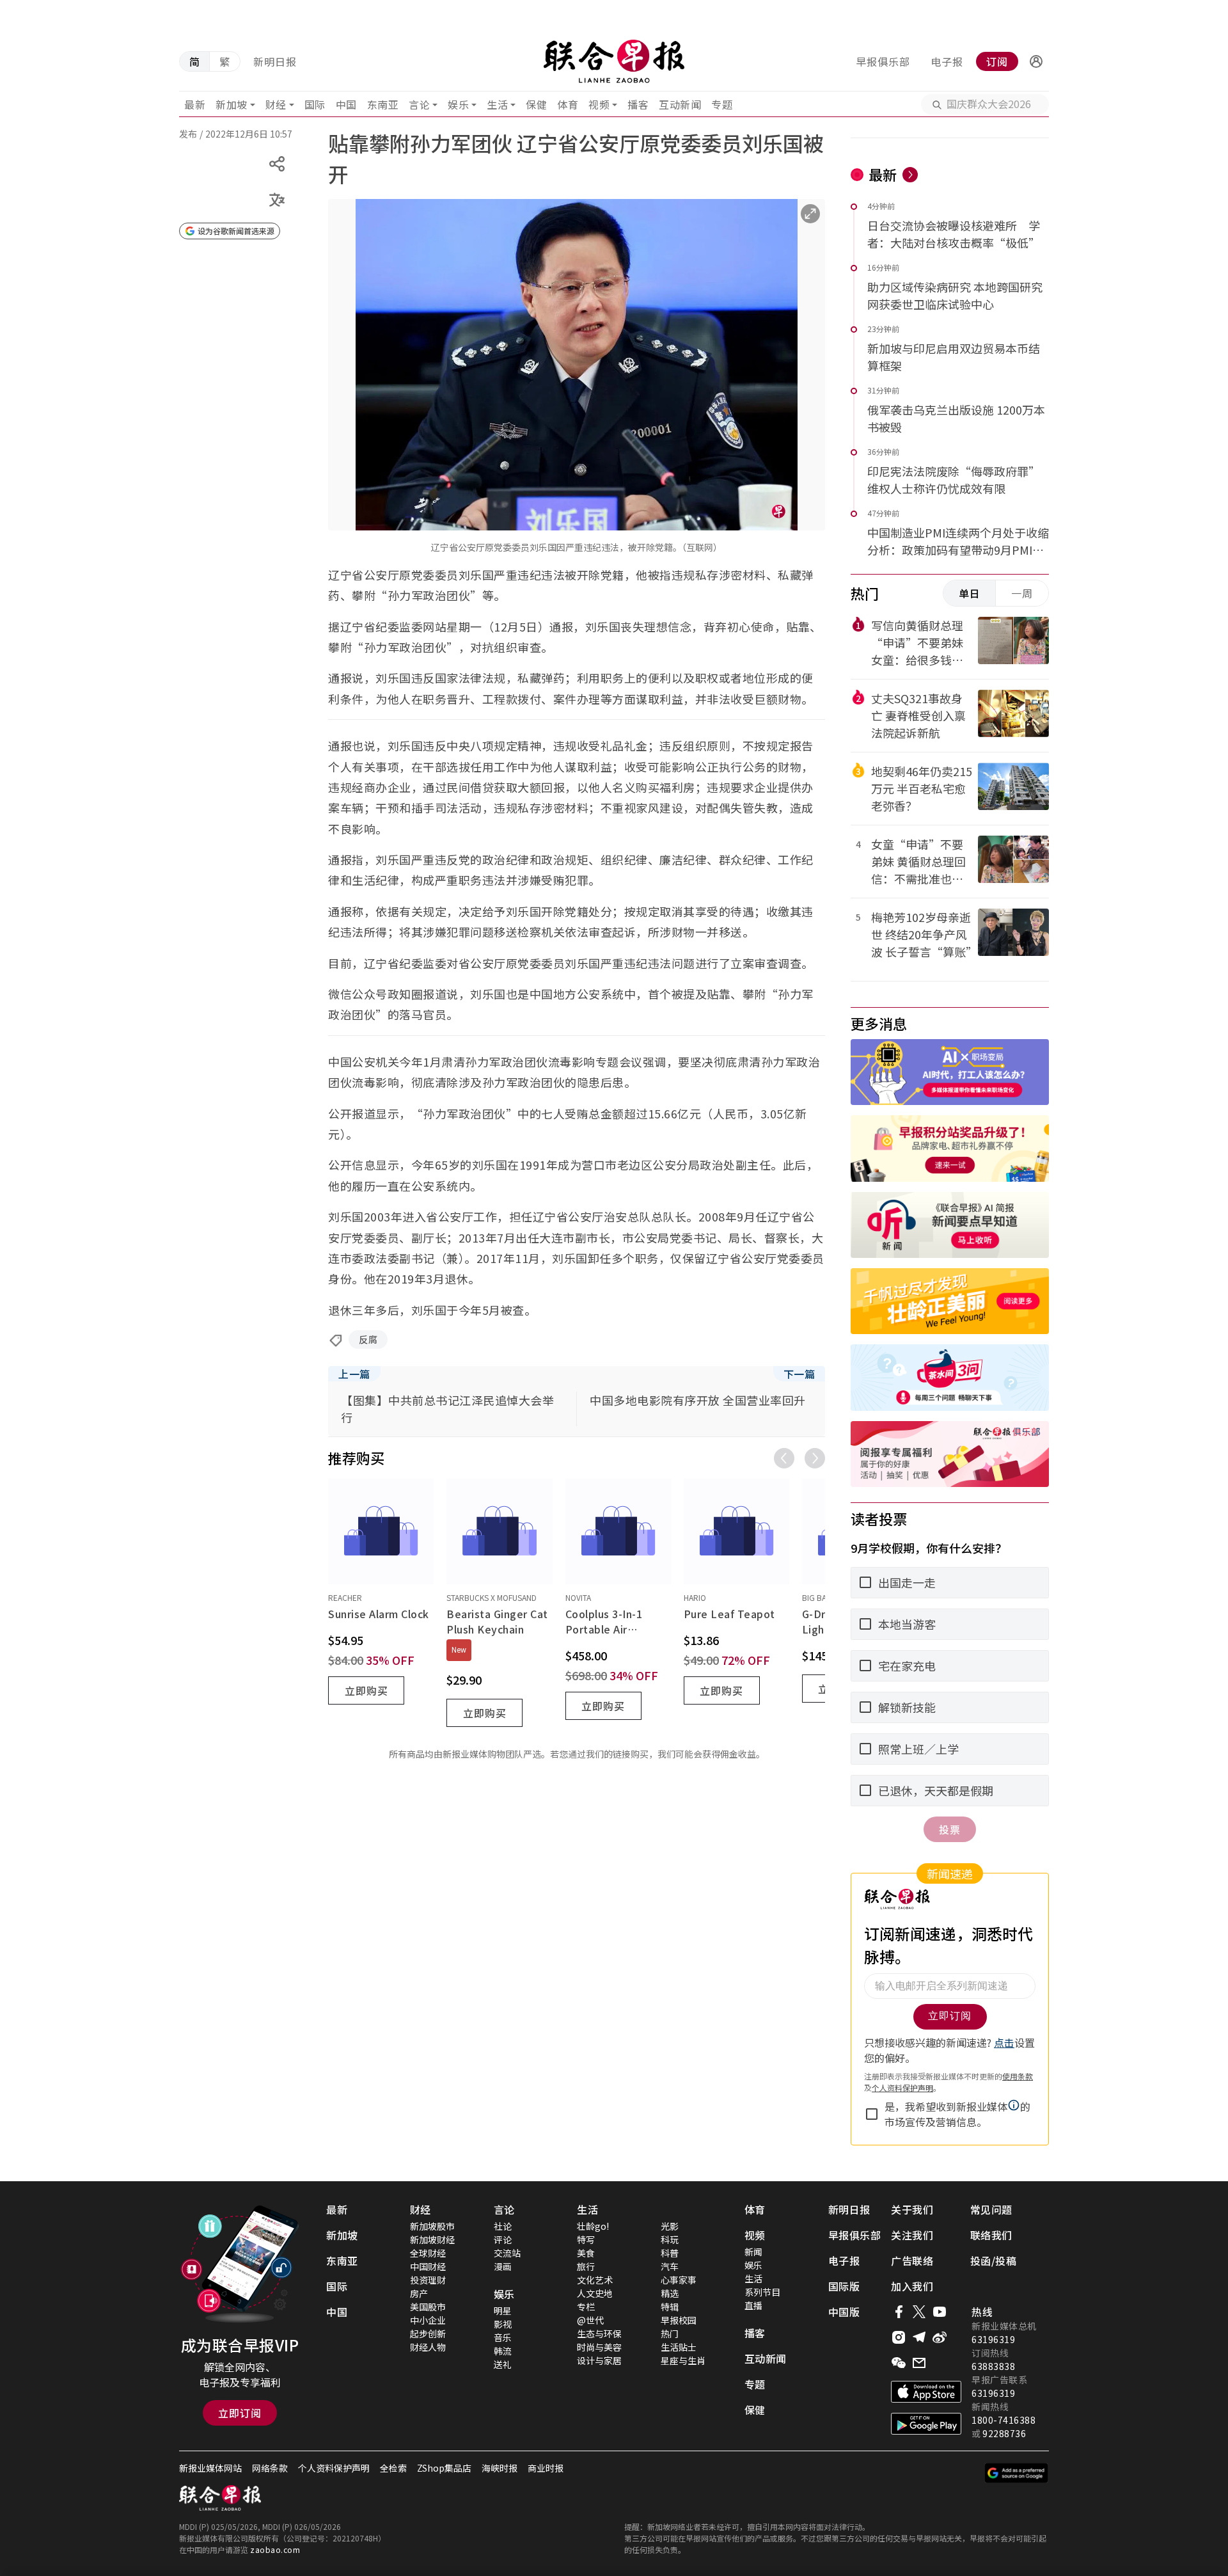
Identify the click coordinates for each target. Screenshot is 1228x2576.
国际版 (844, 2286)
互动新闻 (680, 104)
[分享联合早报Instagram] (899, 2337)
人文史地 (595, 2293)
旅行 (586, 2266)
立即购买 (366, 1690)
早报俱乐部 (883, 61)
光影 (670, 2226)
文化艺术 (595, 2280)
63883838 (993, 2366)
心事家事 (679, 2280)
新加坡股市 (432, 2226)
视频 (599, 104)
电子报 (947, 61)
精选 (670, 2293)
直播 (753, 2305)
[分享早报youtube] (940, 2312)
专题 (722, 104)
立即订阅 (240, 2413)
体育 (568, 104)
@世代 (590, 2320)
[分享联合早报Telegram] (919, 2337)
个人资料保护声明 (334, 2468)
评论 (503, 2239)
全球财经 (428, 2253)
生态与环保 (599, 2334)
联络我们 (991, 2235)
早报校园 (679, 2320)
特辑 (670, 2307)
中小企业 (428, 2320)
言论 (419, 104)
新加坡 (232, 104)
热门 (670, 2334)
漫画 (503, 2266)
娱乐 (458, 104)
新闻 (753, 2252)
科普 (670, 2253)
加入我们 (912, 2286)
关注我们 (912, 2235)
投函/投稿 (994, 2261)
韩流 (503, 2351)
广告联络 (912, 2261)
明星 (503, 2310)
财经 (276, 104)
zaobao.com (275, 2549)
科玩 (670, 2239)
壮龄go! (593, 2226)
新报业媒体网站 (210, 2468)
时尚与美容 (599, 2347)
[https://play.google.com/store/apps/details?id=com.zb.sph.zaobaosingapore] (926, 2424)
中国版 (844, 2312)
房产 (419, 2293)
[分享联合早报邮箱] (919, 2363)
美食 (586, 2253)
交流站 (507, 2253)
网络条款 (270, 2468)
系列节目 (762, 2292)
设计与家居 (599, 2360)
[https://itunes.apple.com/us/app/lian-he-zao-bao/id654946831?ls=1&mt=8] (926, 2392)
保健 (536, 104)
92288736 (1004, 2433)
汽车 (670, 2266)
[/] (614, 61)
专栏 (586, 2307)
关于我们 (912, 2209)
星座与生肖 (683, 2360)
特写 (586, 2239)
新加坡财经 (432, 2239)
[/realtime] (910, 175)
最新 (195, 104)
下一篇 (799, 1374)
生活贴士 (679, 2347)
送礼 (503, 2364)
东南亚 (383, 104)
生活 (497, 104)
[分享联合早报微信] (899, 2363)
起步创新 (428, 2334)
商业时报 (546, 2468)
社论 (503, 2226)
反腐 (368, 1339)
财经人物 (428, 2347)
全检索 (393, 2468)
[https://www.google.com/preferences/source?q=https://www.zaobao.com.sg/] (1017, 2473)
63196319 (993, 2339)
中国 (346, 104)
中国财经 (428, 2266)
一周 (1022, 593)
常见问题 (991, 2209)
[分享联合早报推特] (919, 2312)
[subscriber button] (1036, 61)
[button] (1036, 61)
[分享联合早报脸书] (899, 2312)
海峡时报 (500, 2468)
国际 (315, 104)
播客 (638, 104)
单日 (970, 593)
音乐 (503, 2337)
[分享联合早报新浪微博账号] (940, 2337)
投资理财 (428, 2280)
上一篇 (354, 1374)
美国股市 (428, 2307)
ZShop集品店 (444, 2468)
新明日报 (275, 61)
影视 (503, 2324)
